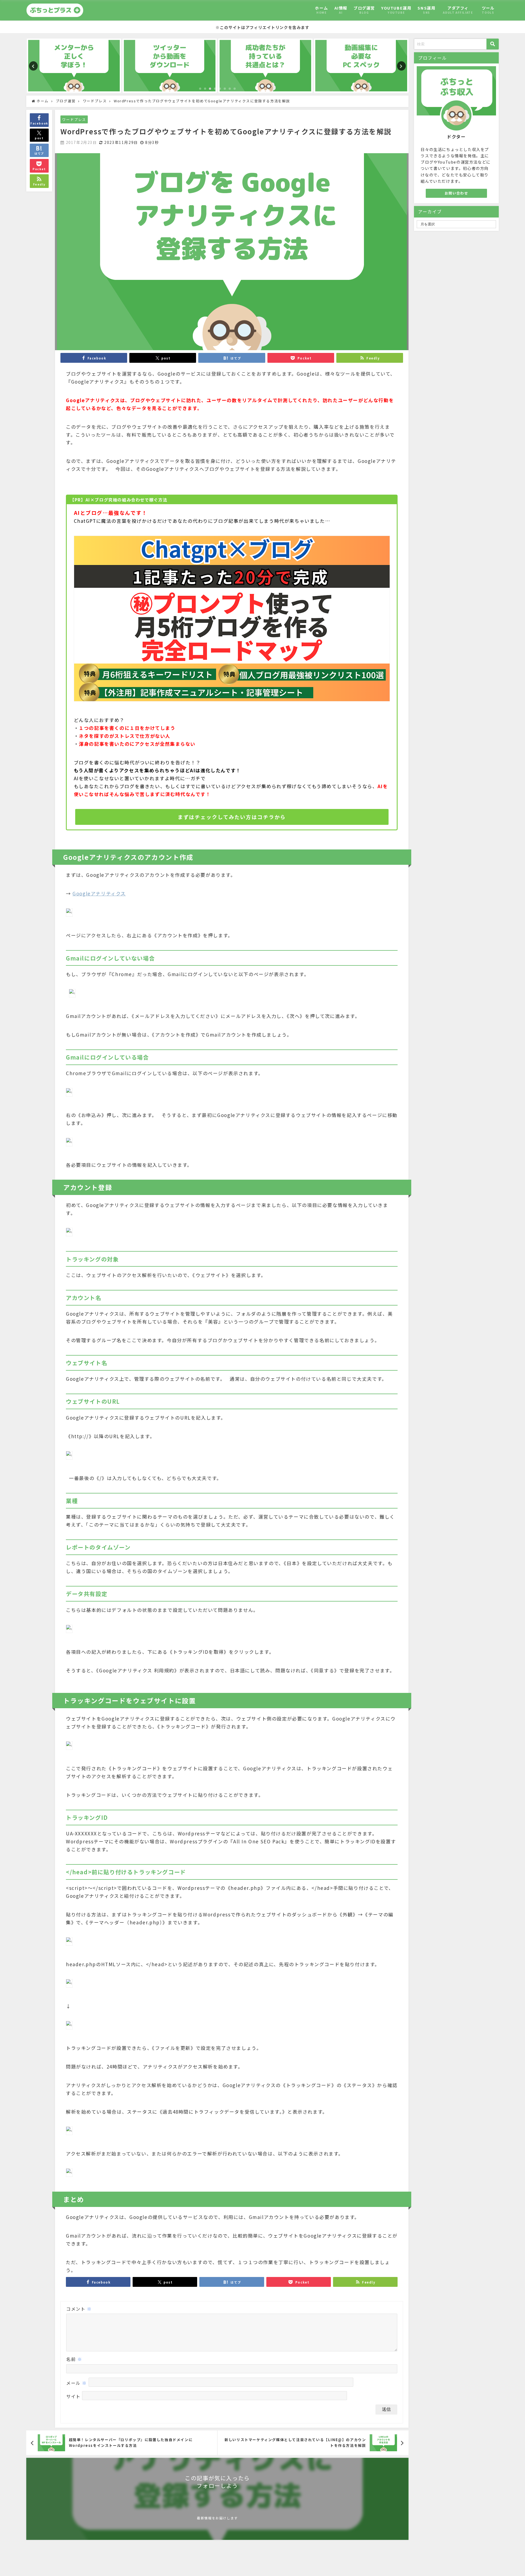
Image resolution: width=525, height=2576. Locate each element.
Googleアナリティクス (99, 893)
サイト (73, 2396)
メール (77, 2383)
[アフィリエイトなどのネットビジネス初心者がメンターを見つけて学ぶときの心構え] (74, 66)
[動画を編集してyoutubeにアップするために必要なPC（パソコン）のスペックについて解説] (361, 66)
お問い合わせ (456, 193)
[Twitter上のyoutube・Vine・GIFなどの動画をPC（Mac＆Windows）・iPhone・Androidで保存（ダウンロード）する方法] (170, 66)
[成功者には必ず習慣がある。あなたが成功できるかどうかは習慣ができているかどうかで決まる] (265, 66)
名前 (74, 2359)
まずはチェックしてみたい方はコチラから (232, 817)
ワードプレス (74, 119)
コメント (79, 2309)
